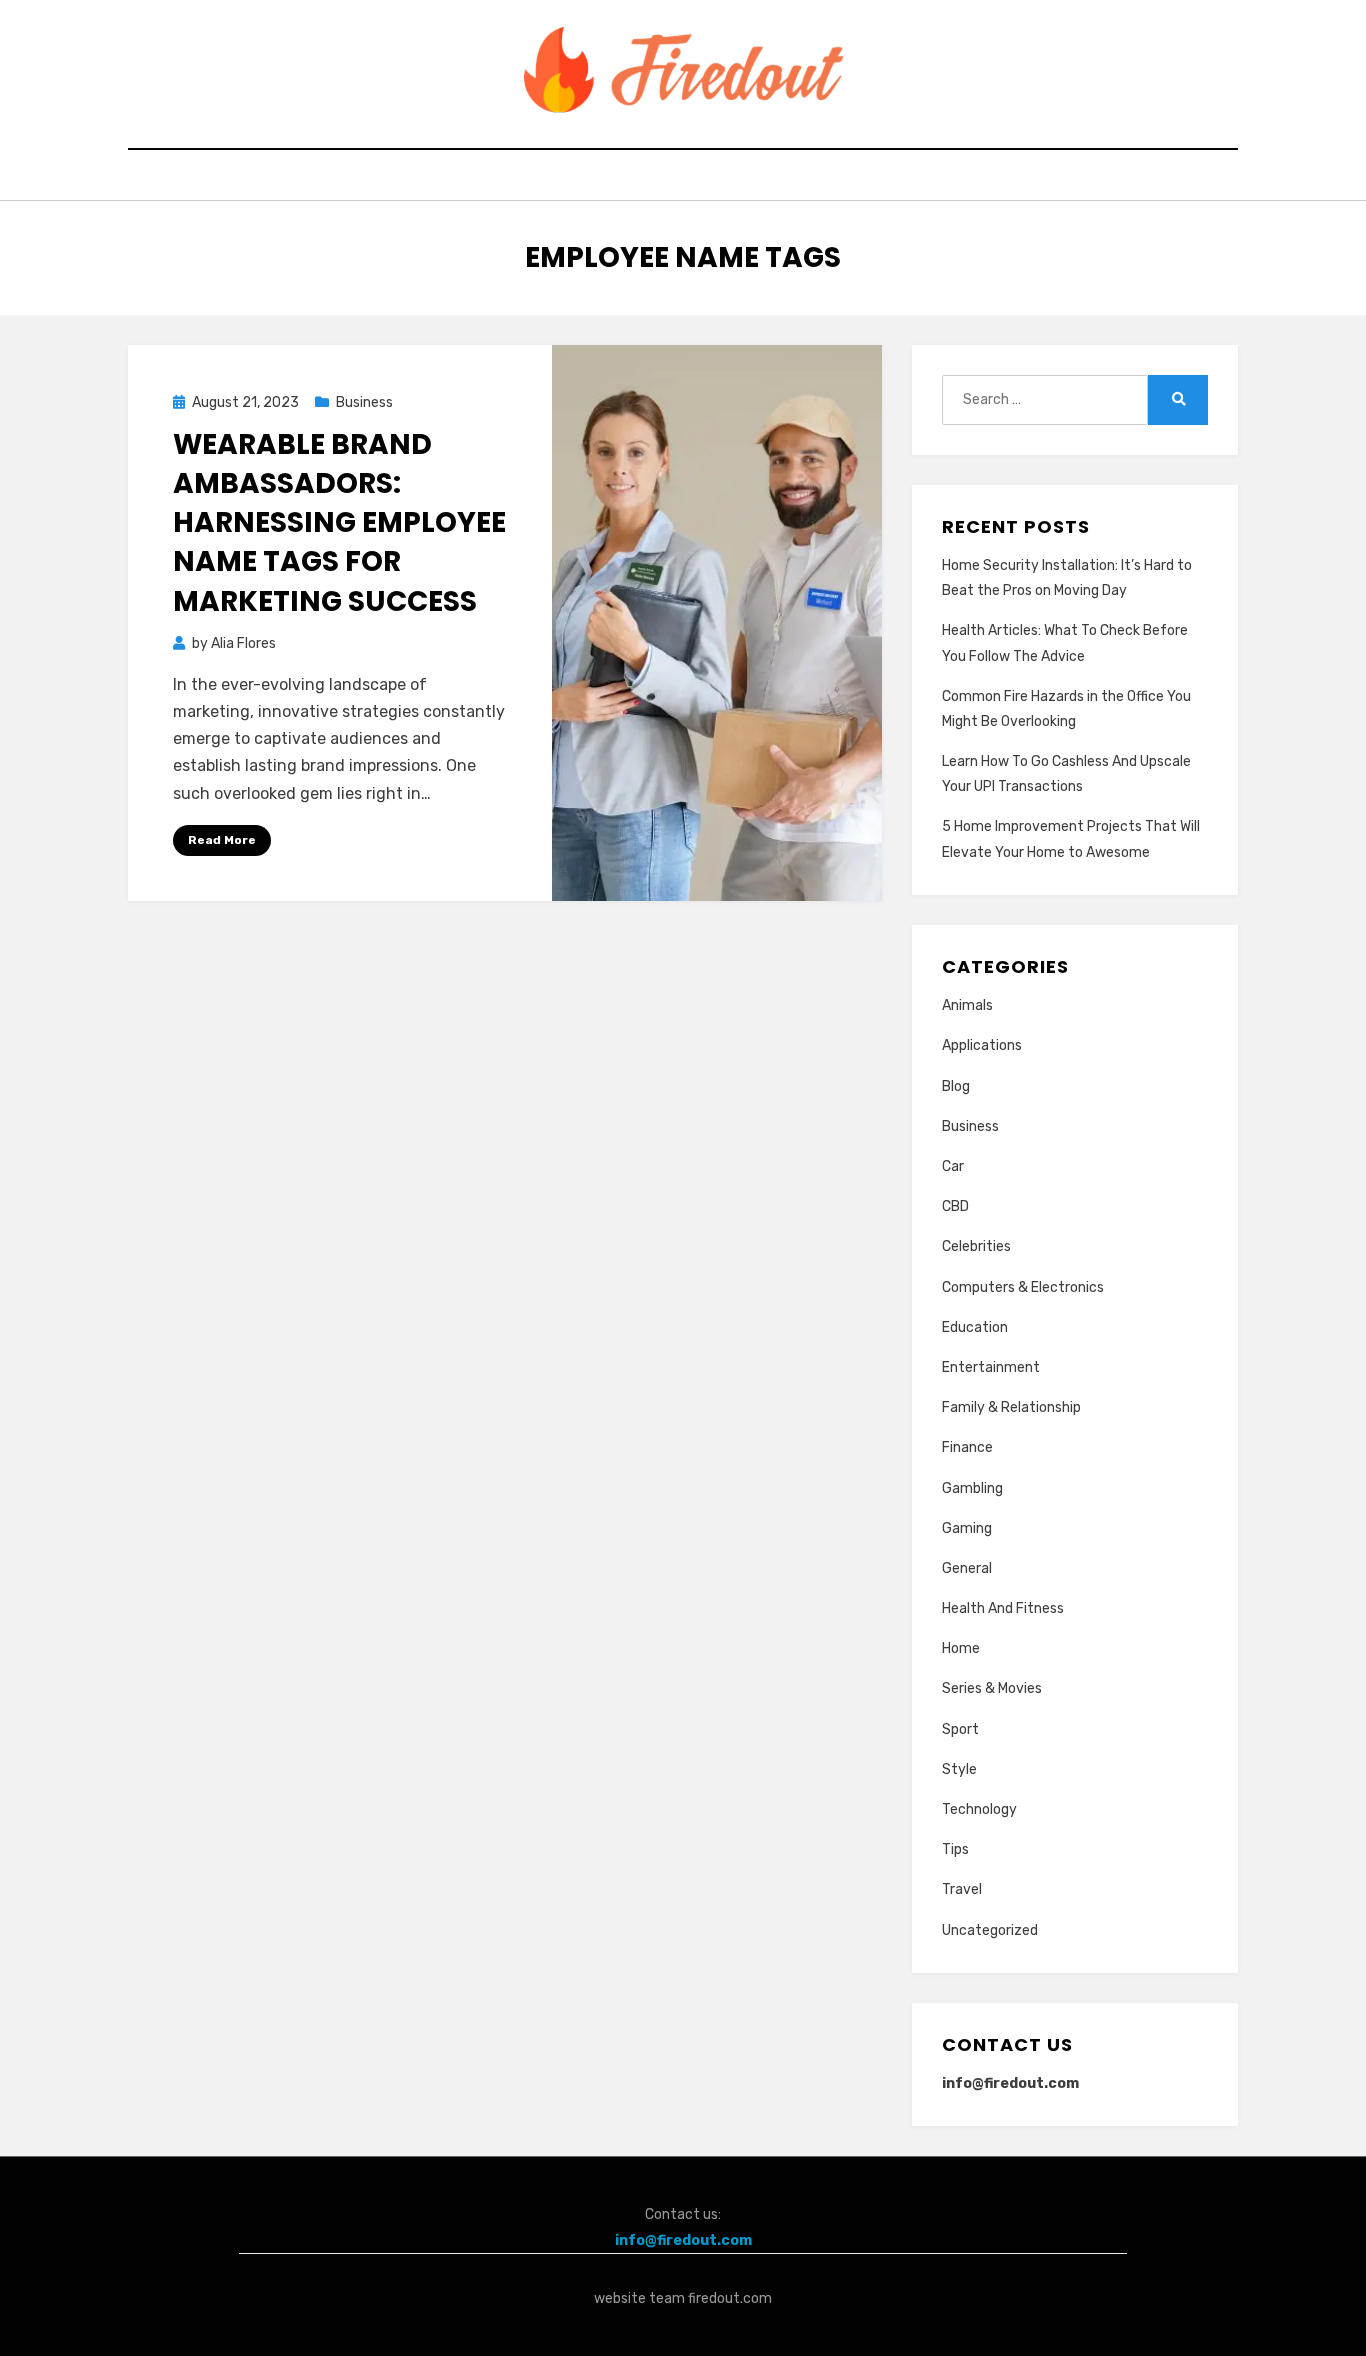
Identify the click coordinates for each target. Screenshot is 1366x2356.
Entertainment (991, 1367)
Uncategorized (990, 1930)
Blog (956, 1086)
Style (959, 1769)
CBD (955, 1206)
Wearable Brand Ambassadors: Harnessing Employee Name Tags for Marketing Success (339, 523)
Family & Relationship (1011, 1407)
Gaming (967, 1528)
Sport (960, 1729)
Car (953, 1166)
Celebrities (976, 1246)
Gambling (972, 1488)
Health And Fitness (1003, 1608)
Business (364, 402)
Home (961, 1648)
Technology (979, 1809)
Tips (955, 1849)
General (967, 1568)
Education (975, 1327)
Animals (967, 1005)
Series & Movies (992, 1688)
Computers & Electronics (1023, 1287)
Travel (962, 1889)
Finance (967, 1447)
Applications (982, 1045)
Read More (222, 840)
